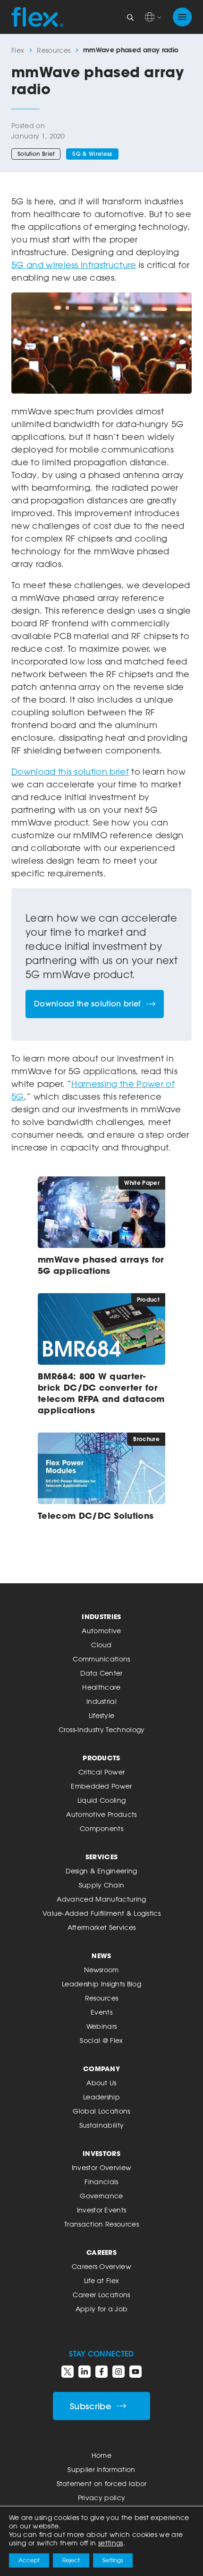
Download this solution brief (70, 771)
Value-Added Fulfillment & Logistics (101, 1913)
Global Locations (101, 2111)
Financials (101, 2182)
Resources (54, 50)
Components (101, 1828)
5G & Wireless (92, 154)
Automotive (101, 1631)
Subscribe (91, 2406)
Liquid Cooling (101, 1800)
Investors (101, 2153)
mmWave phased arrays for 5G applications (101, 1265)
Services (102, 1857)
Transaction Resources (101, 2224)
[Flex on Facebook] (101, 2372)
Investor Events (102, 2210)
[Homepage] (37, 17)
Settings (113, 2560)
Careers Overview (101, 2266)
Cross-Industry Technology (102, 1729)
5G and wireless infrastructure (74, 265)
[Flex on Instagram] (118, 2372)
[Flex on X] (68, 2372)
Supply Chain (102, 1885)
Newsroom (101, 1970)
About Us (101, 2083)
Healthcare (101, 1687)
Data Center (101, 1673)
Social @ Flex (101, 2040)
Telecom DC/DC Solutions (96, 1515)
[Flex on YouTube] (135, 2372)
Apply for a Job (102, 2309)
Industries (101, 1616)
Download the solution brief (87, 1004)
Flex (18, 50)
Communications (101, 1659)
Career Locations (101, 2295)
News (101, 1956)
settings (111, 2543)
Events (101, 2012)
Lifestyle (102, 1715)
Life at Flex (102, 2280)
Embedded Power (101, 1786)
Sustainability (101, 2125)
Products (101, 1758)
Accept (29, 2560)
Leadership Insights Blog (101, 1984)
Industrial (101, 1701)
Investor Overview (101, 2167)
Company (101, 2069)
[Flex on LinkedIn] (85, 2372)
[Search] (130, 17)
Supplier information (101, 2469)
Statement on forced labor (102, 2483)
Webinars (102, 2026)
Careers (101, 2252)
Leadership (101, 2097)
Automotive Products (101, 1814)
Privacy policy (101, 2498)
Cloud (101, 1645)
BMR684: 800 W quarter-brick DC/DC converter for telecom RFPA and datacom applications (101, 1393)
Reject (71, 2560)
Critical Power (101, 1772)
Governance (101, 2196)
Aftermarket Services (101, 1927)
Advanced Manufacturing (101, 1899)
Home (101, 2455)
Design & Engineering (101, 1871)
